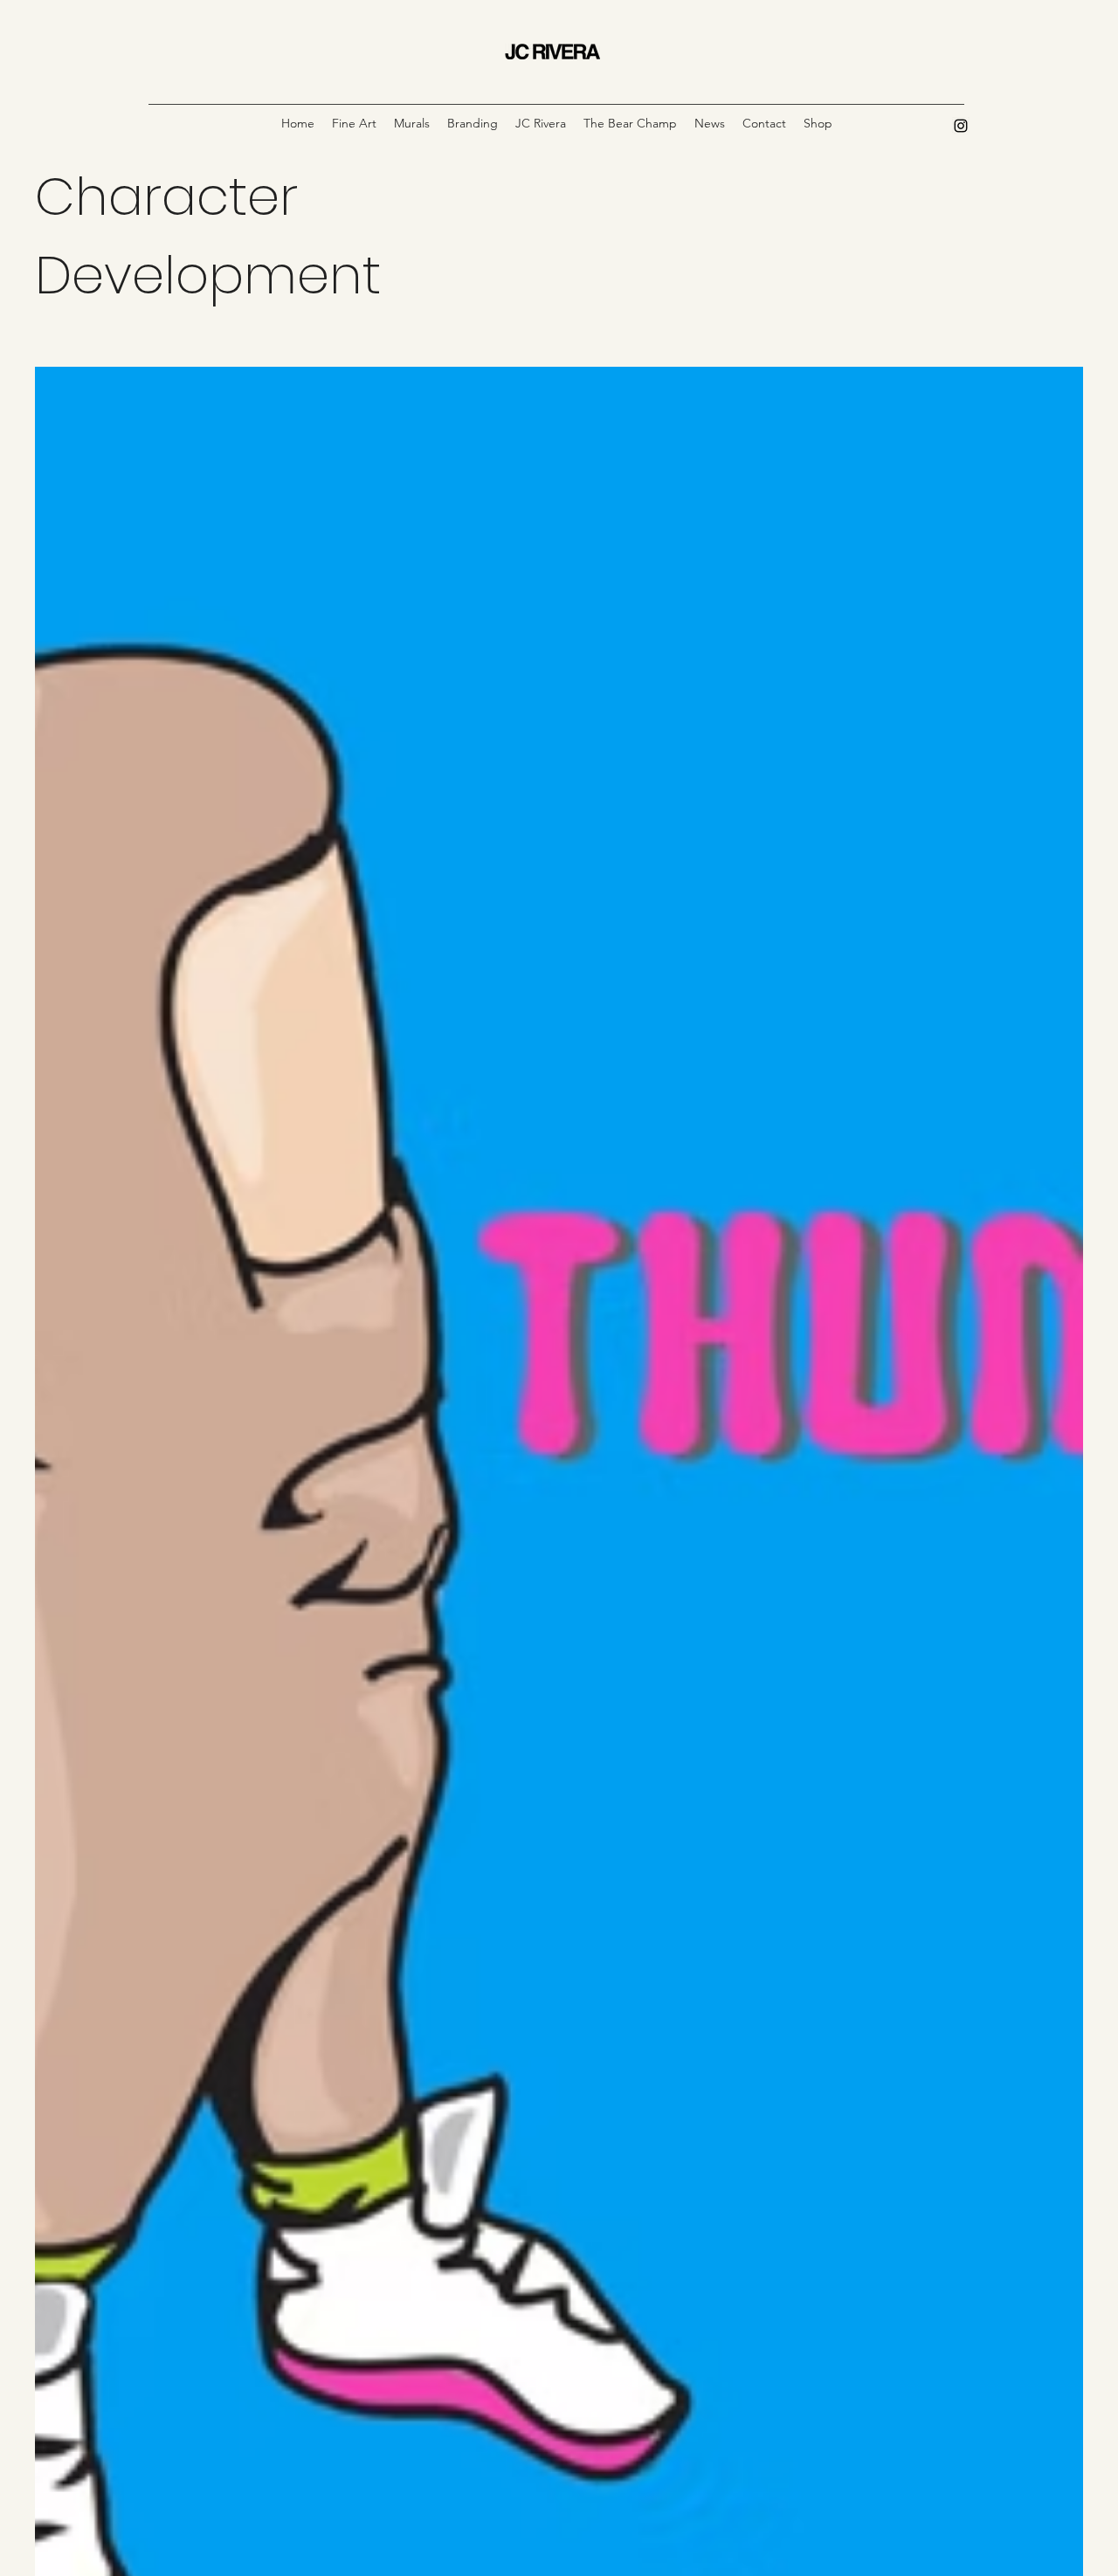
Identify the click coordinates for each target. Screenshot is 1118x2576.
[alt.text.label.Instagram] (961, 126)
